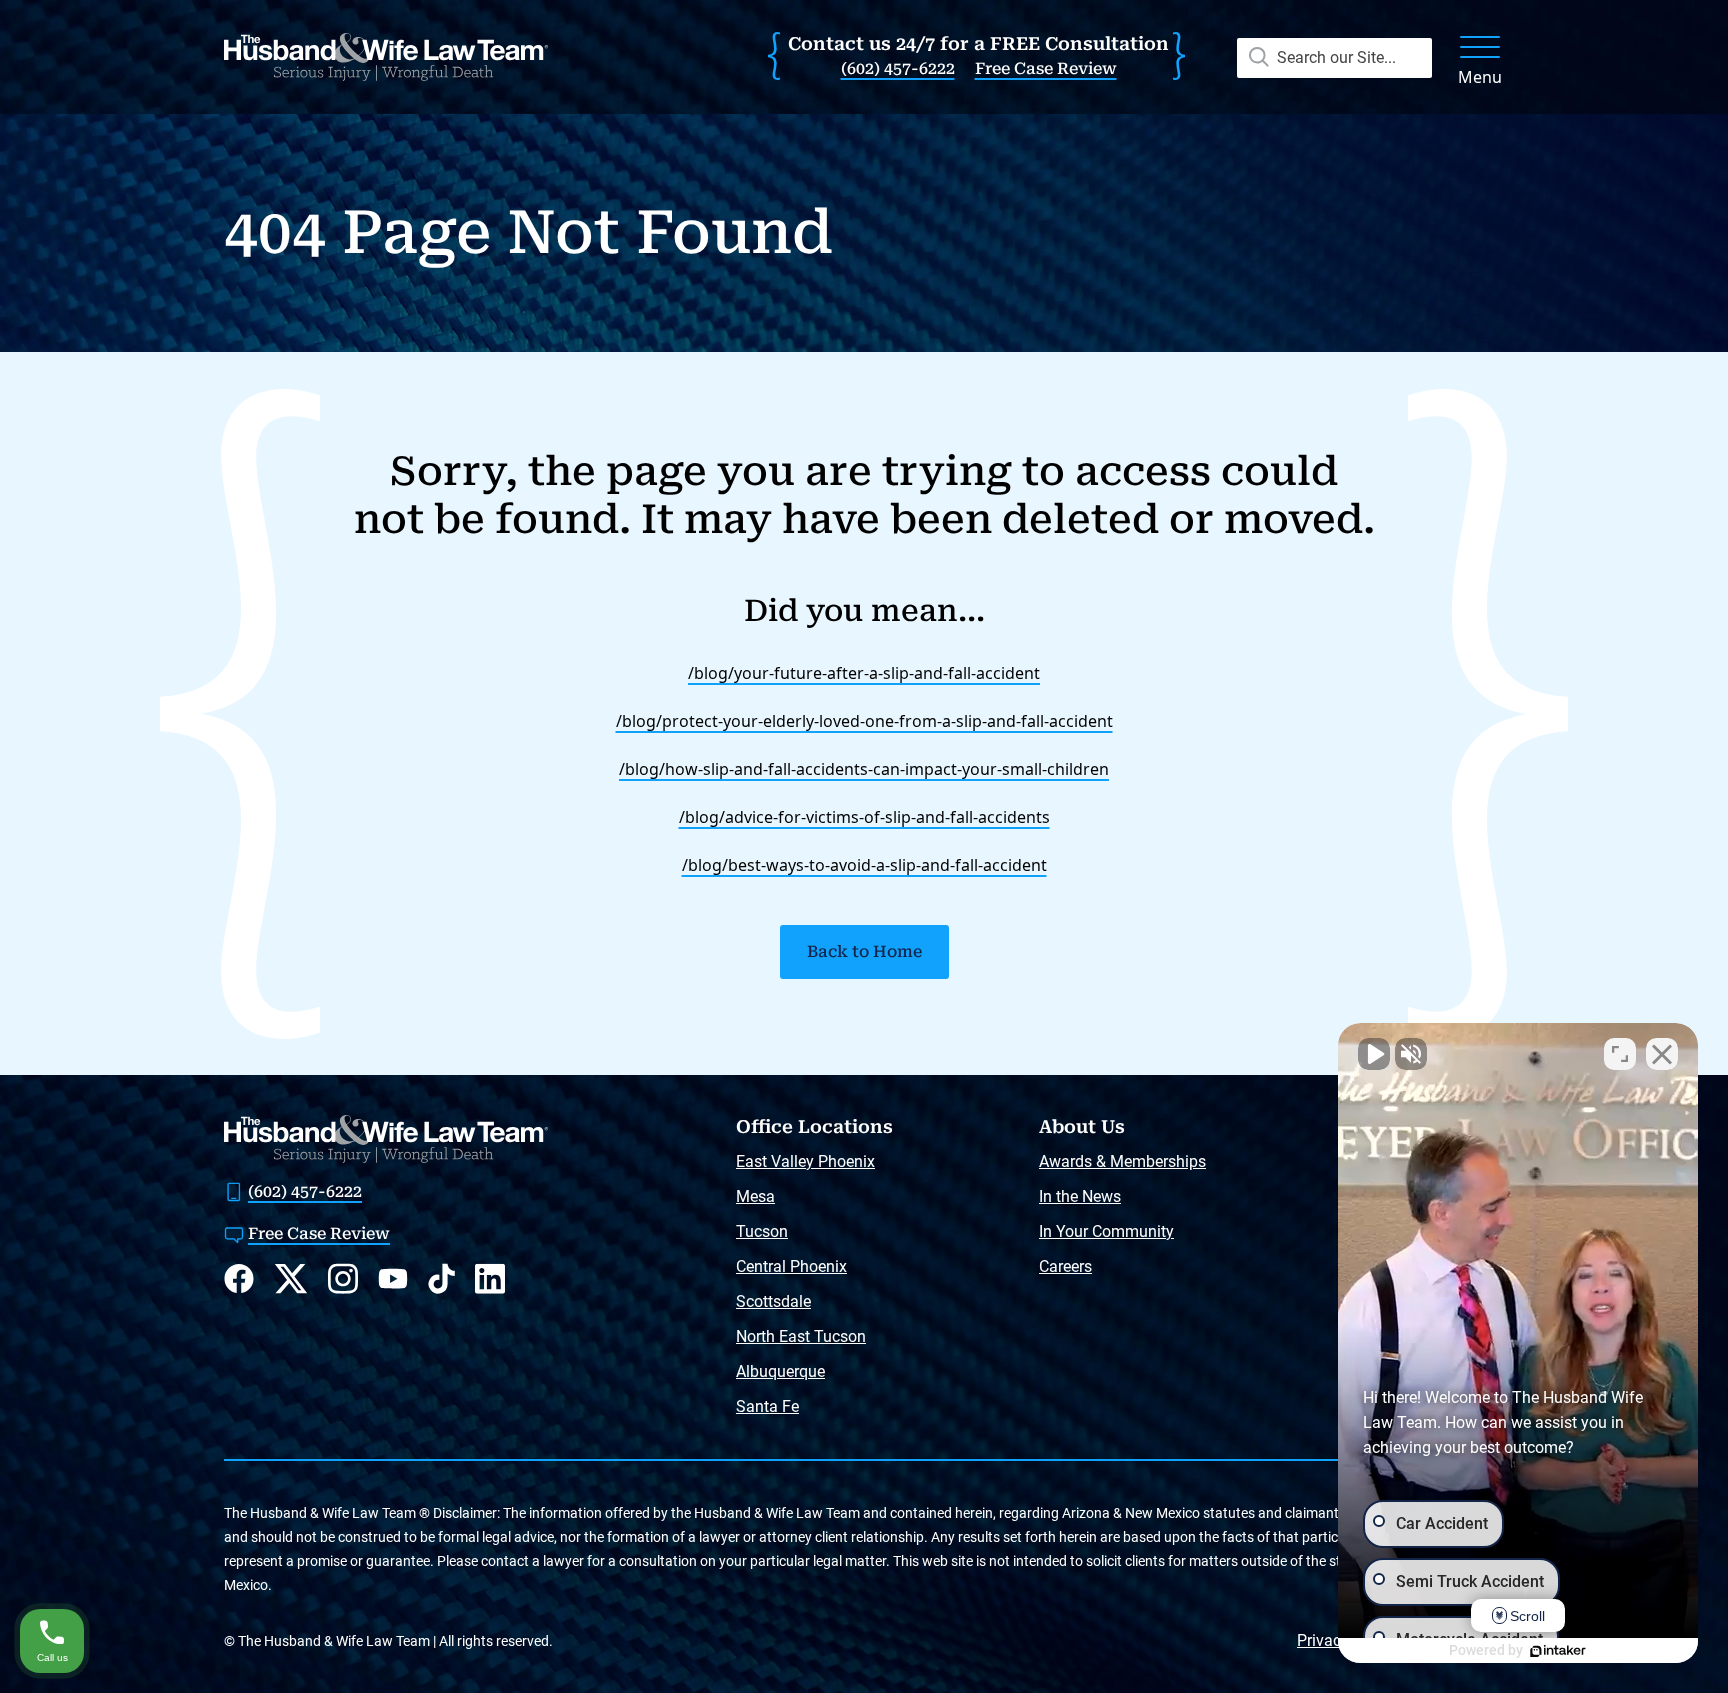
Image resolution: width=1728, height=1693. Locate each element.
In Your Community (1106, 1231)
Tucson (762, 1231)
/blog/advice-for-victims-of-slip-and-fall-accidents (864, 817)
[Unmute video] (1374, 1054)
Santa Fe (767, 1406)
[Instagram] (343, 1278)
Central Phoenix (791, 1266)
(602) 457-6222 (898, 68)
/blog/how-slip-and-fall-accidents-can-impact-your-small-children (864, 769)
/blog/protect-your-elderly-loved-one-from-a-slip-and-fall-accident (864, 721)
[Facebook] (239, 1278)
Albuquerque (780, 1371)
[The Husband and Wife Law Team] (386, 57)
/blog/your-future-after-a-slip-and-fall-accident (864, 673)
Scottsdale (773, 1301)
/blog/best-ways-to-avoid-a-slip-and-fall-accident (864, 865)
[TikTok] (441, 1278)
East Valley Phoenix (805, 1161)
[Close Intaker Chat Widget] (1662, 1054)
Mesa (755, 1196)
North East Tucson (801, 1336)
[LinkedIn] (490, 1278)
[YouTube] (393, 1278)
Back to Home (864, 951)
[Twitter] (291, 1279)
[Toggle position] (1620, 1054)
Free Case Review (1046, 68)
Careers (1065, 1266)
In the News (1080, 1196)
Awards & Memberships (1122, 1161)
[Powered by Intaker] (1558, 1651)
